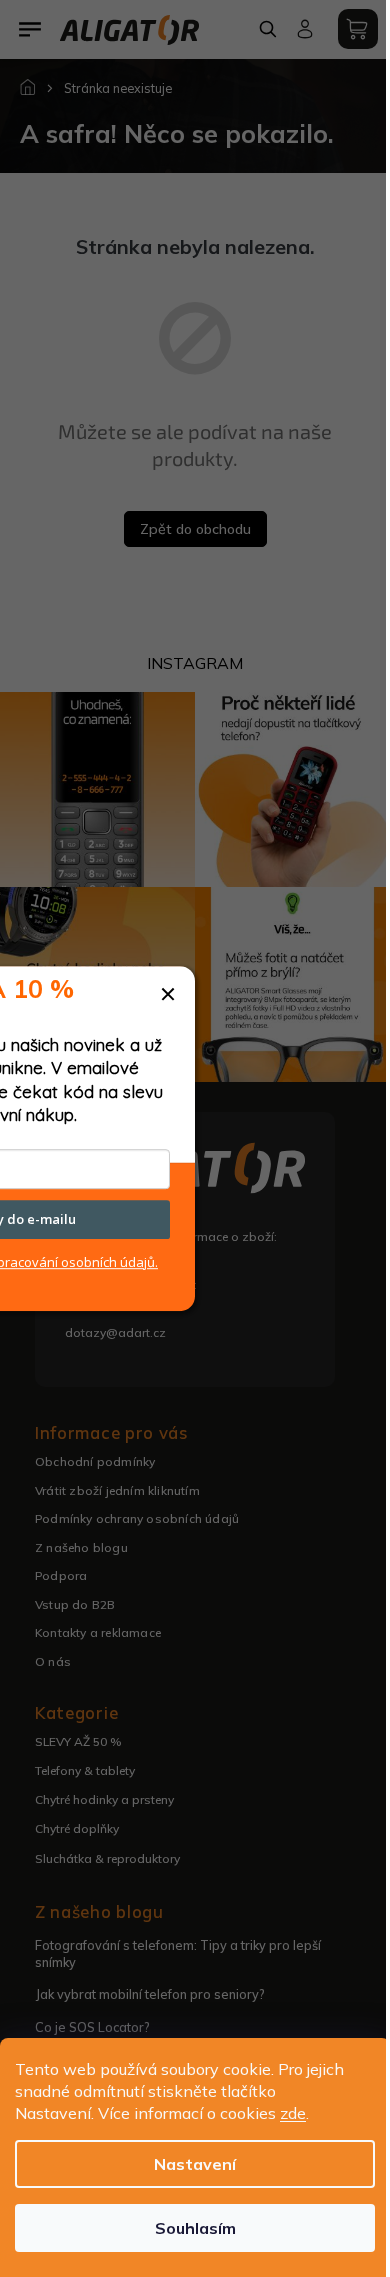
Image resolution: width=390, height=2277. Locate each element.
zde (293, 2113)
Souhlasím (195, 2228)
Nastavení (195, 2164)
